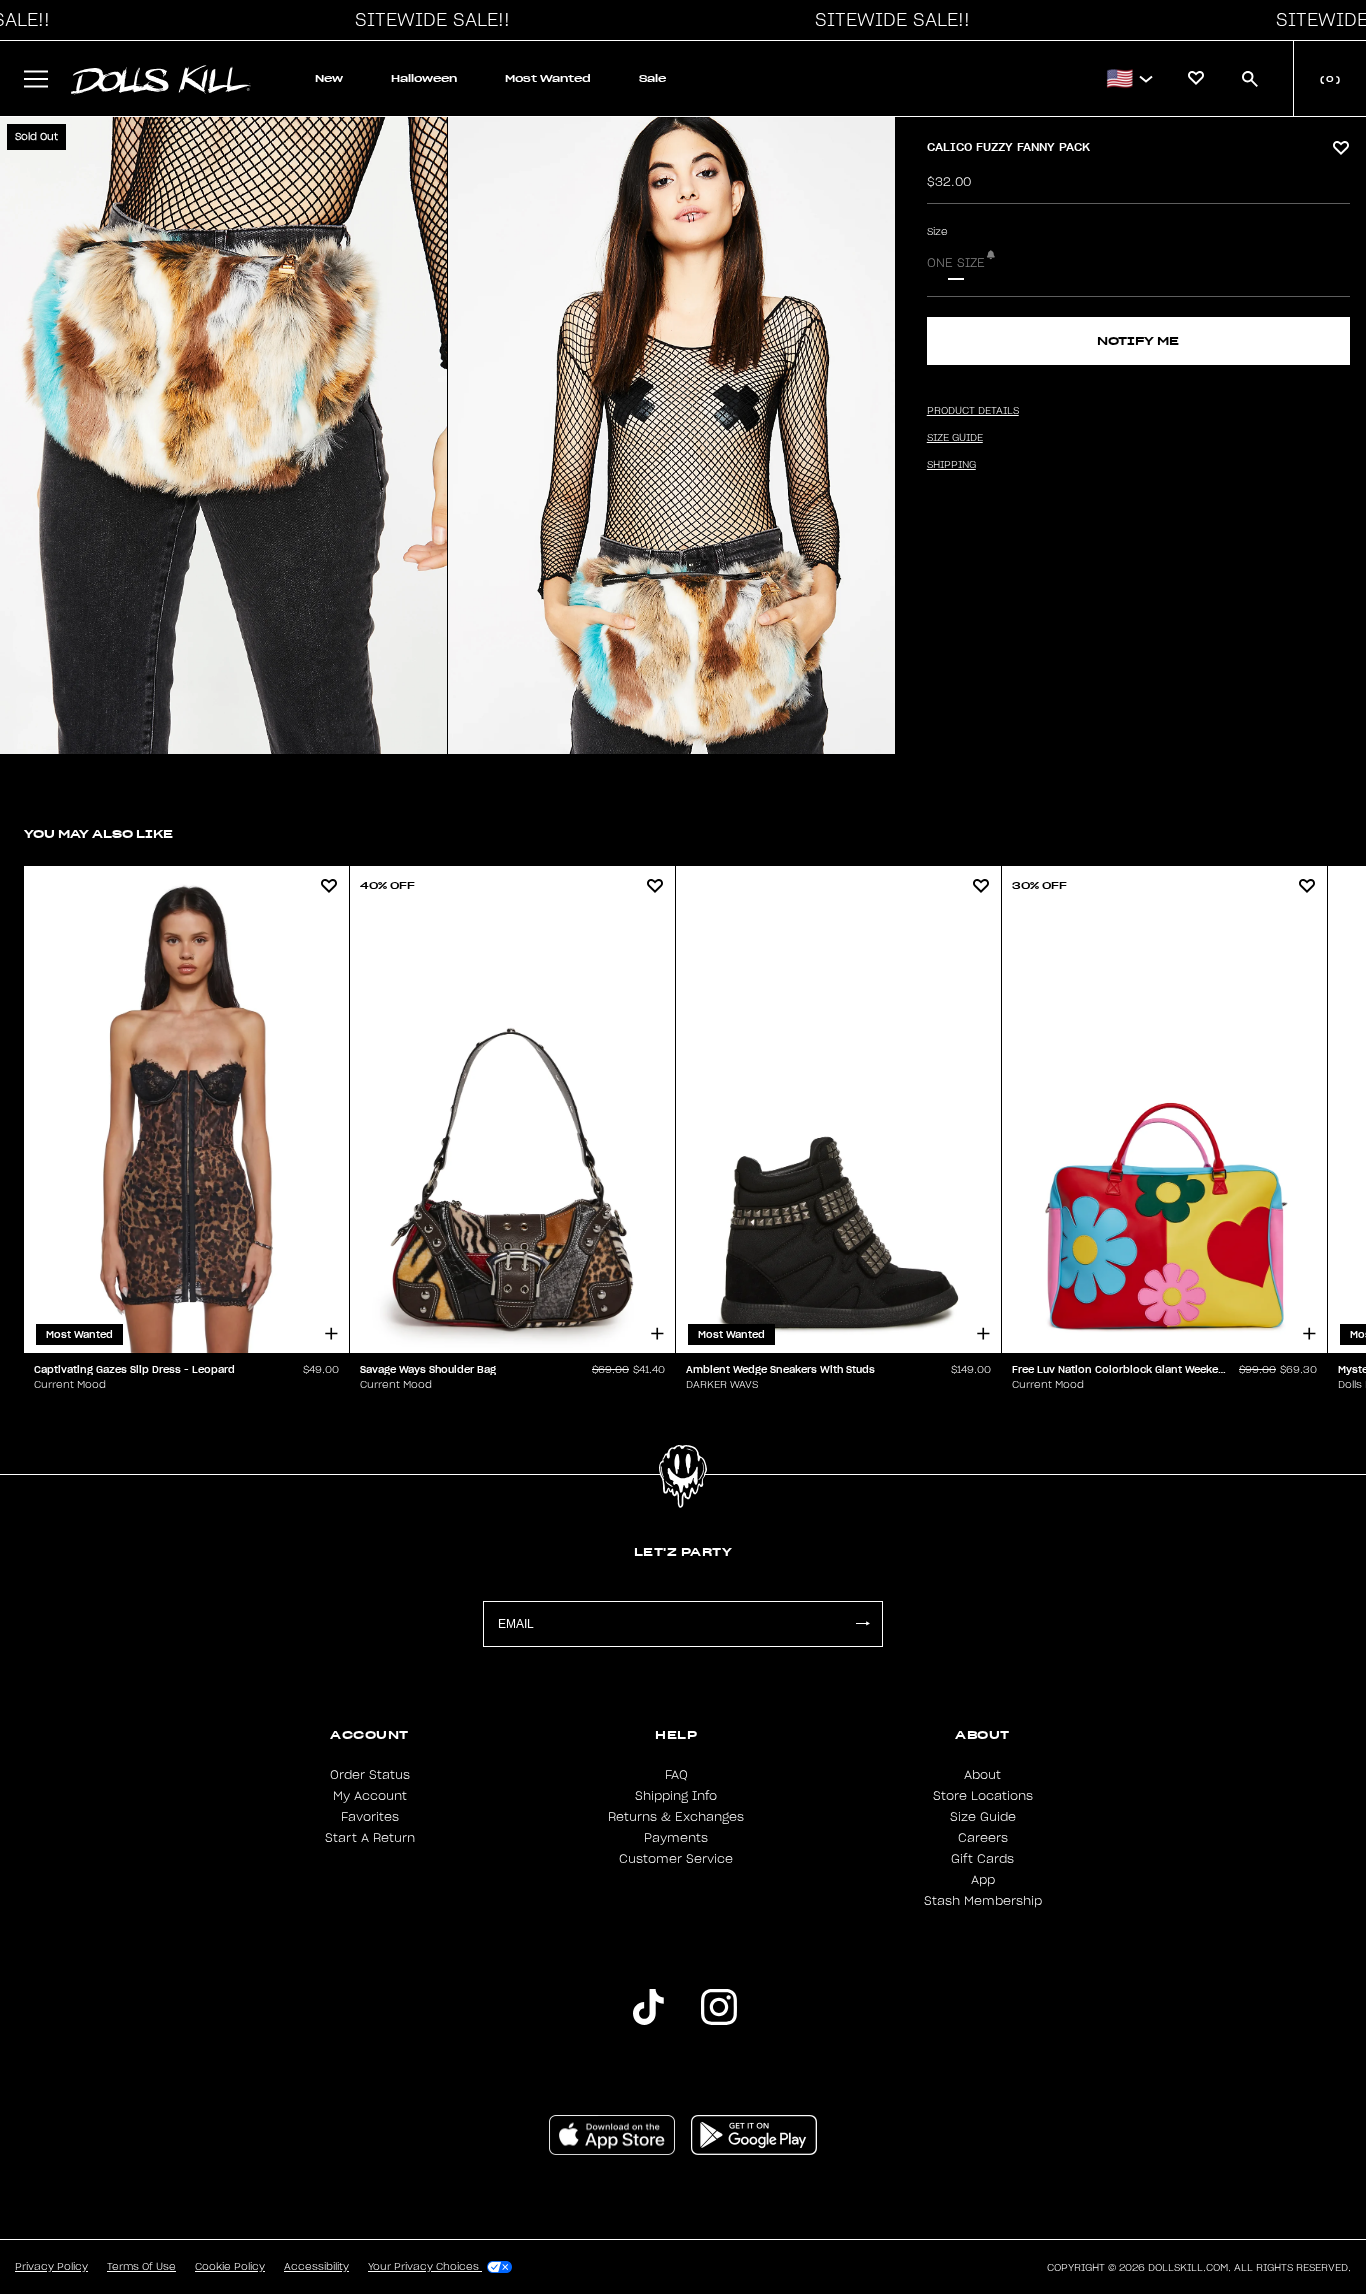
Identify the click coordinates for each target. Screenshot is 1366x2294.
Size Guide (983, 1817)
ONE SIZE (956, 263)
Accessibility (316, 2267)
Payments (676, 1838)
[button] (427, 20)
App (983, 1880)
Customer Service (676, 1859)
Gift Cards (982, 1859)
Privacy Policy (51, 2267)
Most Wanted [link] (548, 78)
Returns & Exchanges (676, 1817)
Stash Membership (983, 1901)
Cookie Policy (230, 2267)
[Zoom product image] (223, 435)
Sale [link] (652, 78)
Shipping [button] (951, 465)
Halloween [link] (424, 78)
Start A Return (370, 1838)
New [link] (329, 78)
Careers (983, 1838)
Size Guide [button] (955, 438)
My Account (370, 1796)
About (982, 1775)
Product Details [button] (973, 411)
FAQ (676, 1775)
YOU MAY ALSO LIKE (98, 833)
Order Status (370, 1775)
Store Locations (983, 1796)
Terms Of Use (141, 2267)
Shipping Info (676, 1796)
